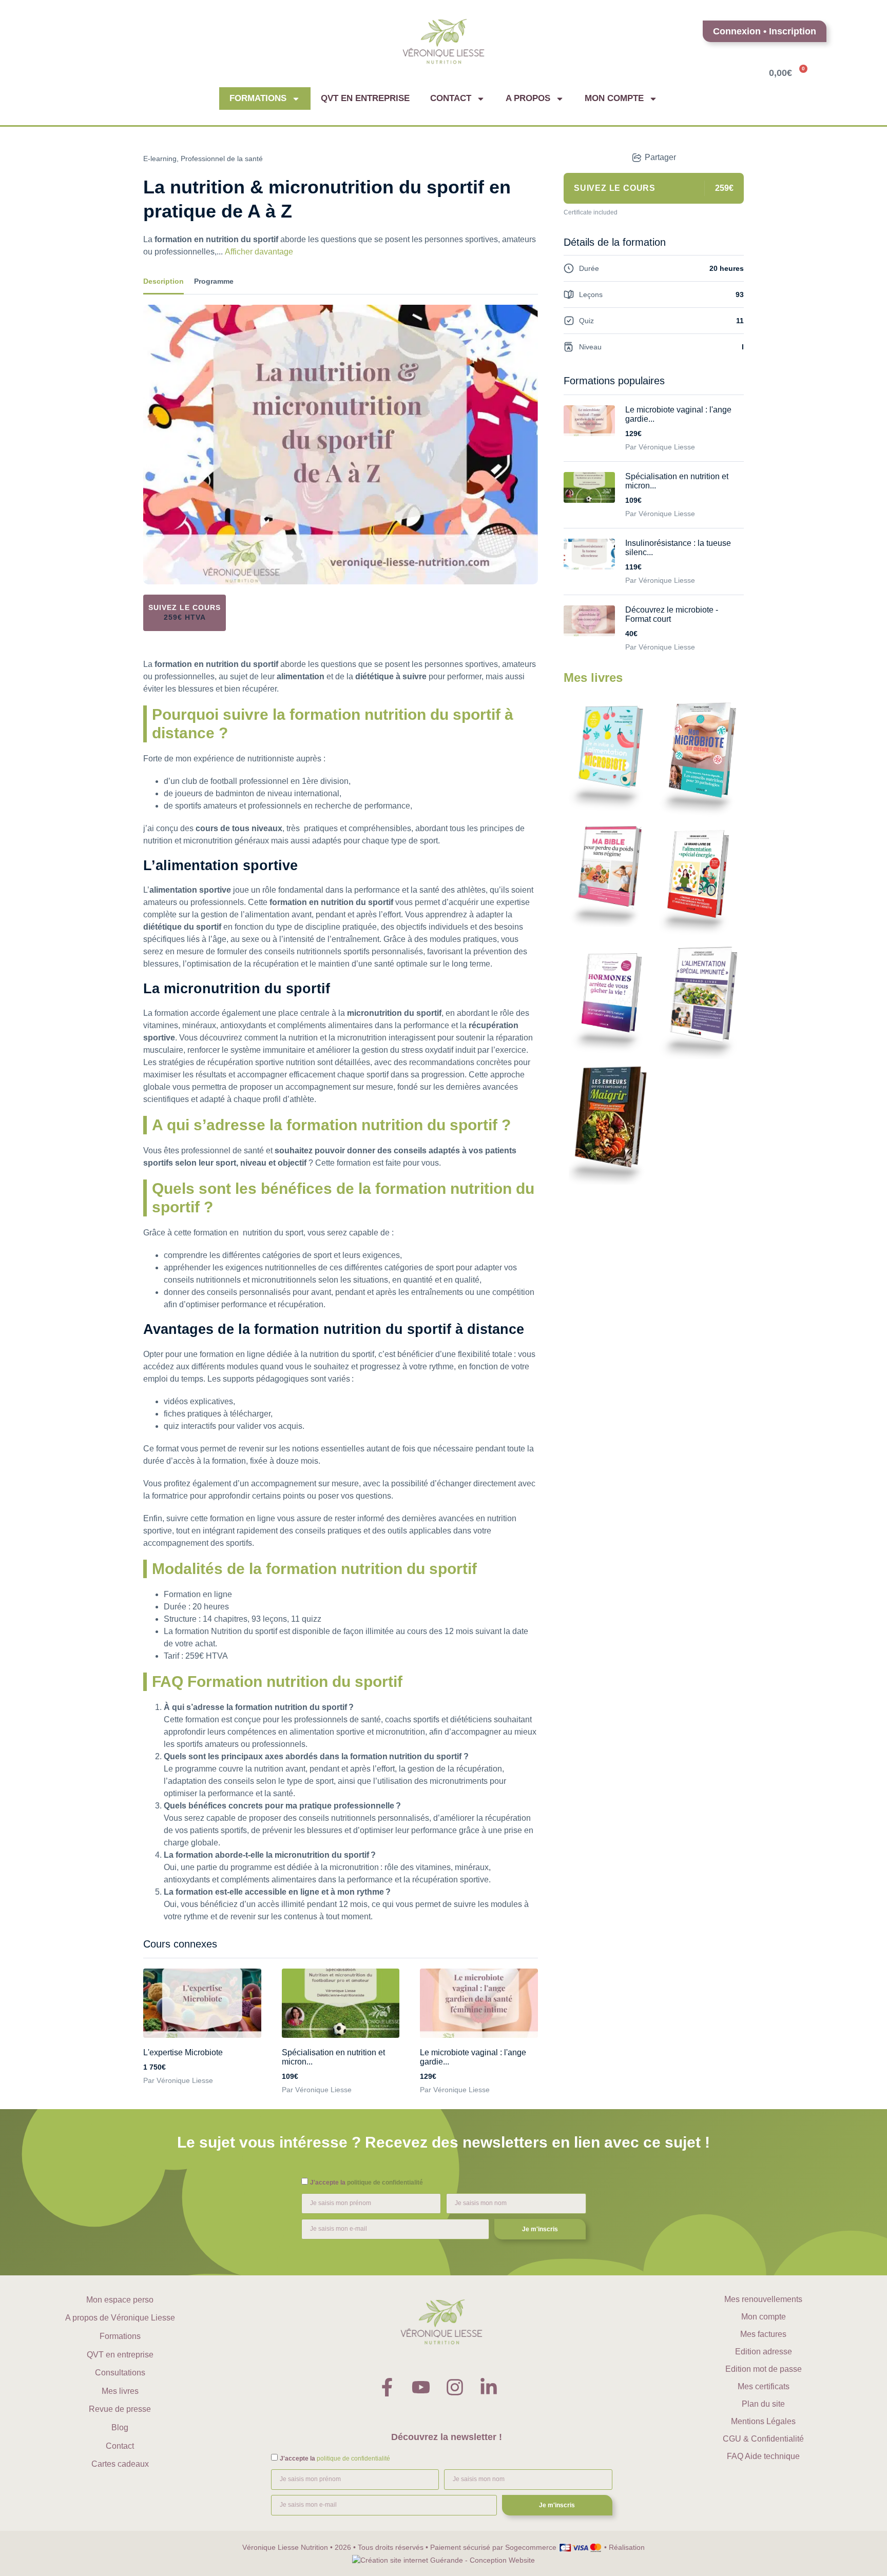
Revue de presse (120, 2409)
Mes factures (763, 2334)
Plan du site (763, 2404)
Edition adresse (764, 2352)
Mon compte (614, 98)
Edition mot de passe (764, 2369)
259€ (185, 617)
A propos (528, 98)
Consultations (120, 2373)
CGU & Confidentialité (763, 2439)
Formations (258, 98)
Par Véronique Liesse (178, 2080)
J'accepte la (367, 2182)
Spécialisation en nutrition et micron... (333, 2057)
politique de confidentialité (385, 2182)
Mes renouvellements (763, 2299)
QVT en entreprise (365, 98)
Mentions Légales (763, 2421)
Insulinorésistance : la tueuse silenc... (678, 548)
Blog (120, 2427)
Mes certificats (764, 2386)
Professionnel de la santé (222, 159)
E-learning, (161, 159)
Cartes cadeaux (120, 2464)
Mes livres (120, 2391)
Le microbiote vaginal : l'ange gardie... (473, 2057)
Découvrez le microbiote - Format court (672, 614)
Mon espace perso (120, 2300)
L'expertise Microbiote (183, 2052)
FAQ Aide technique (763, 2456)
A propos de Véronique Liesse (120, 2318)
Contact (451, 98)
